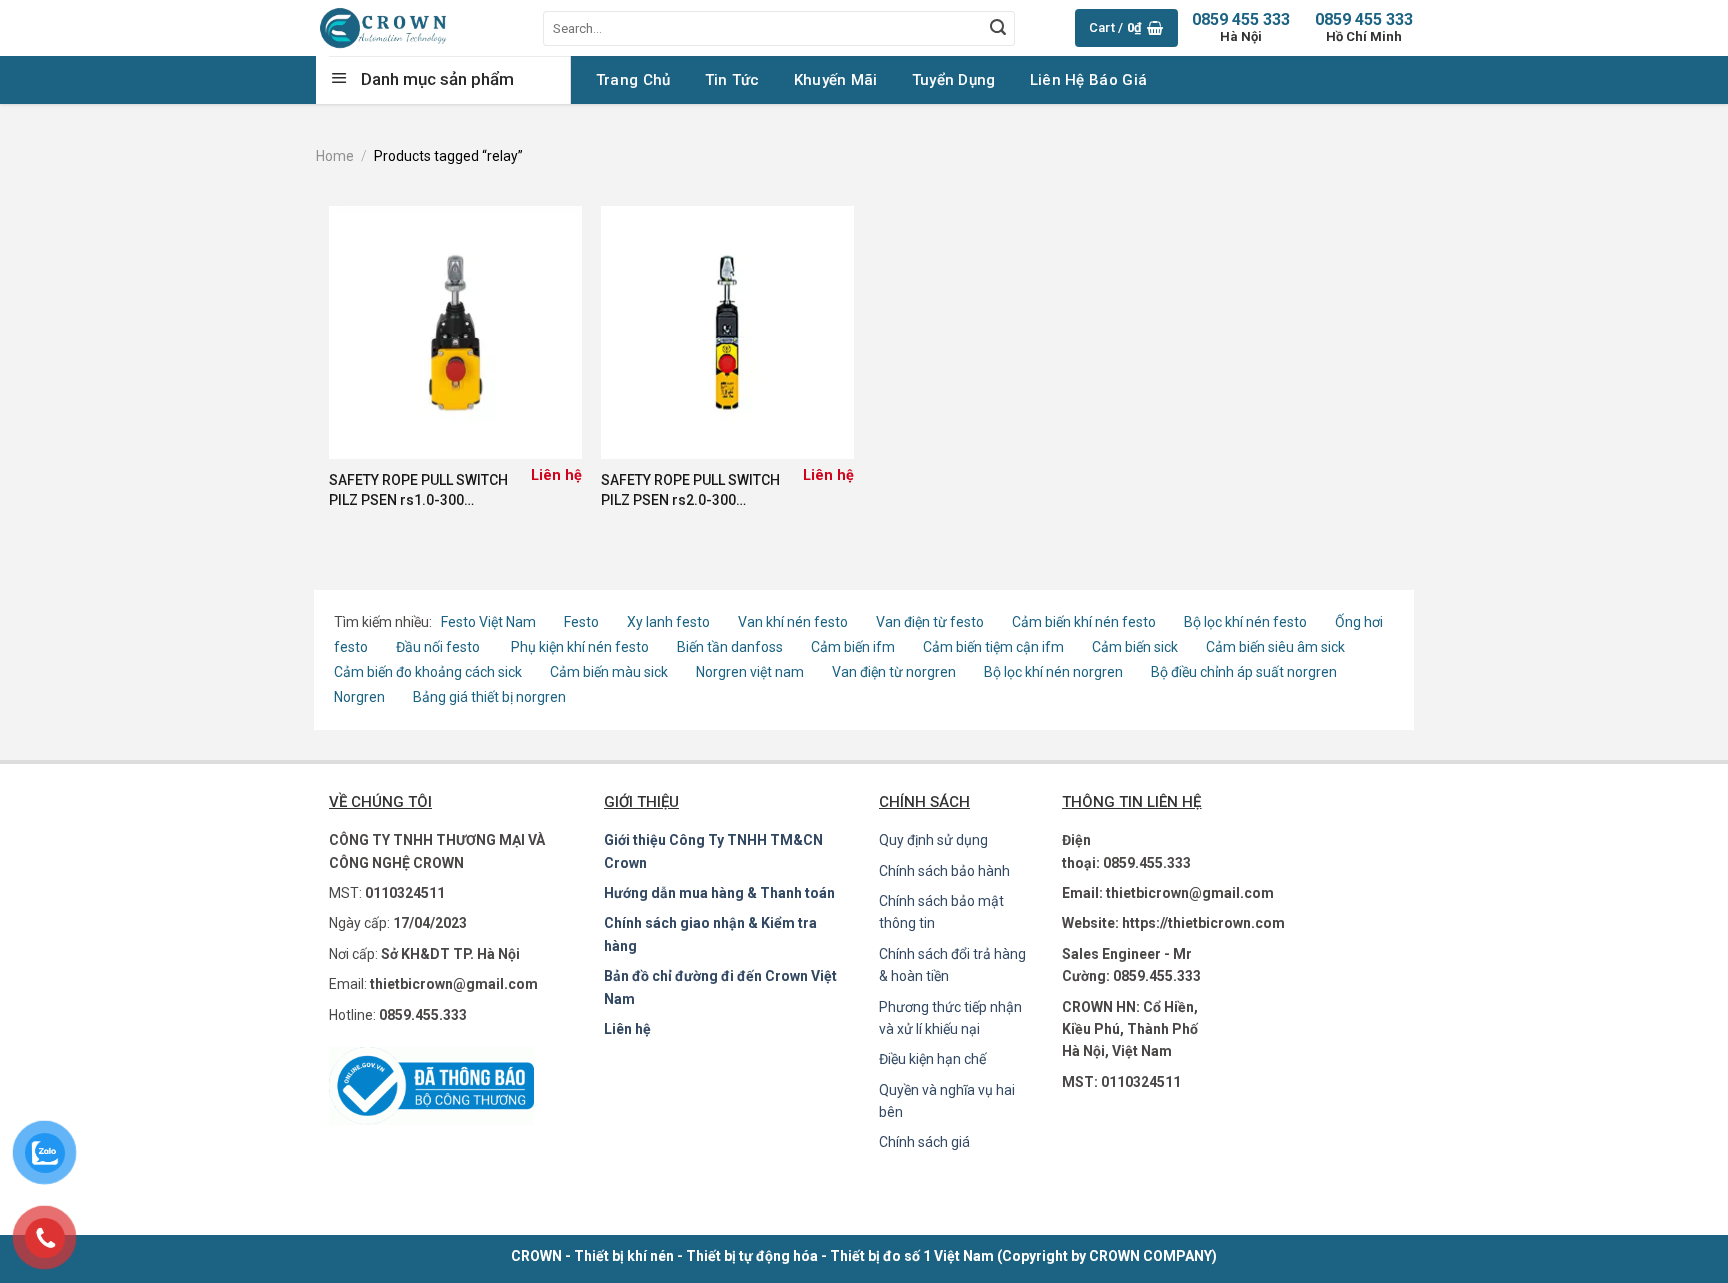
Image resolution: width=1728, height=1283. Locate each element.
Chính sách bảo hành (944, 871)
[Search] (998, 28)
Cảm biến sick (1136, 647)
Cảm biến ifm (853, 647)
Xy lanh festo (668, 622)
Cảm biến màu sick (609, 672)
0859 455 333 (1364, 27)
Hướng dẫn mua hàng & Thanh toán (719, 893)
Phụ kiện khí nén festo (580, 647)
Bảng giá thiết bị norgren (489, 697)
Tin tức (732, 80)
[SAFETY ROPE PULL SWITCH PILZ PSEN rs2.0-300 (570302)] (727, 332)
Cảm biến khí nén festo (1084, 622)
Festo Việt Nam (488, 622)
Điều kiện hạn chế (932, 1059)
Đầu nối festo (441, 647)
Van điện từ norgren (894, 672)
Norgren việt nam (750, 672)
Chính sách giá (924, 1142)
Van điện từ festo (930, 622)
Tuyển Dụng (954, 80)
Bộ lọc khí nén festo (1245, 622)
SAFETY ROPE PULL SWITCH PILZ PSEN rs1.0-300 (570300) (418, 491)
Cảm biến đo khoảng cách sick (428, 672)
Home (335, 156)
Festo (583, 622)
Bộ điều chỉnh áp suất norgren (1244, 672)
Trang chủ (633, 80)
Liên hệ (627, 1029)
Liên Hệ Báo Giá (1089, 80)
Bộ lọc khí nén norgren (1053, 672)
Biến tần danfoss (730, 647)
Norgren (361, 697)
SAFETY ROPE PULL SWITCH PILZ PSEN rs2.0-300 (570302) (690, 491)
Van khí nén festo (794, 622)
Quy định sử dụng (933, 840)
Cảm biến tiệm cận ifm (993, 647)
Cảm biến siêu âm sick (1275, 647)
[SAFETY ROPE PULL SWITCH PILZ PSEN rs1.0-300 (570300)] (455, 332)
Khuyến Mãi (836, 80)
